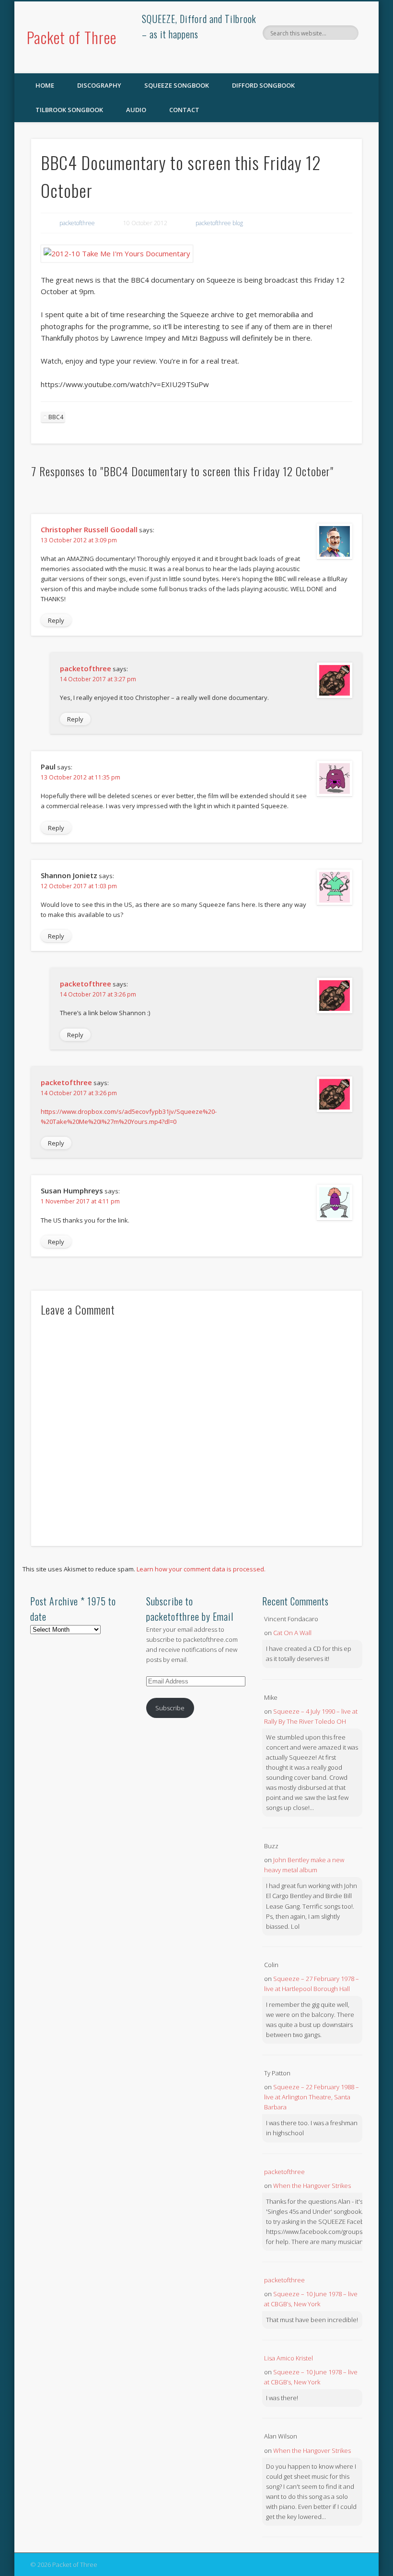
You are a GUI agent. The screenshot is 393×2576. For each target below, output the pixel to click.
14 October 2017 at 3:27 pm (98, 679)
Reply (56, 620)
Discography (99, 85)
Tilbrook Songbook (69, 110)
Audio (136, 110)
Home (45, 85)
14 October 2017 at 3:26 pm (98, 994)
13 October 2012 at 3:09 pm (79, 540)
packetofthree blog (219, 223)
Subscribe (170, 1708)
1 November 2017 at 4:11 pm (80, 1201)
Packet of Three (72, 37)
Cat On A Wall (292, 1633)
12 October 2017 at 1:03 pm (79, 886)
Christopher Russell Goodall (89, 529)
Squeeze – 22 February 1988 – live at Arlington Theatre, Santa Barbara (312, 2097)
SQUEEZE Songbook (177, 85)
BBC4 (56, 417)
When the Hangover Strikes (312, 2186)
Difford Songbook (263, 85)
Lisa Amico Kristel (289, 2358)
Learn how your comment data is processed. (201, 1569)
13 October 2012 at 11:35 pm (81, 777)
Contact (184, 110)
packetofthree (77, 223)
